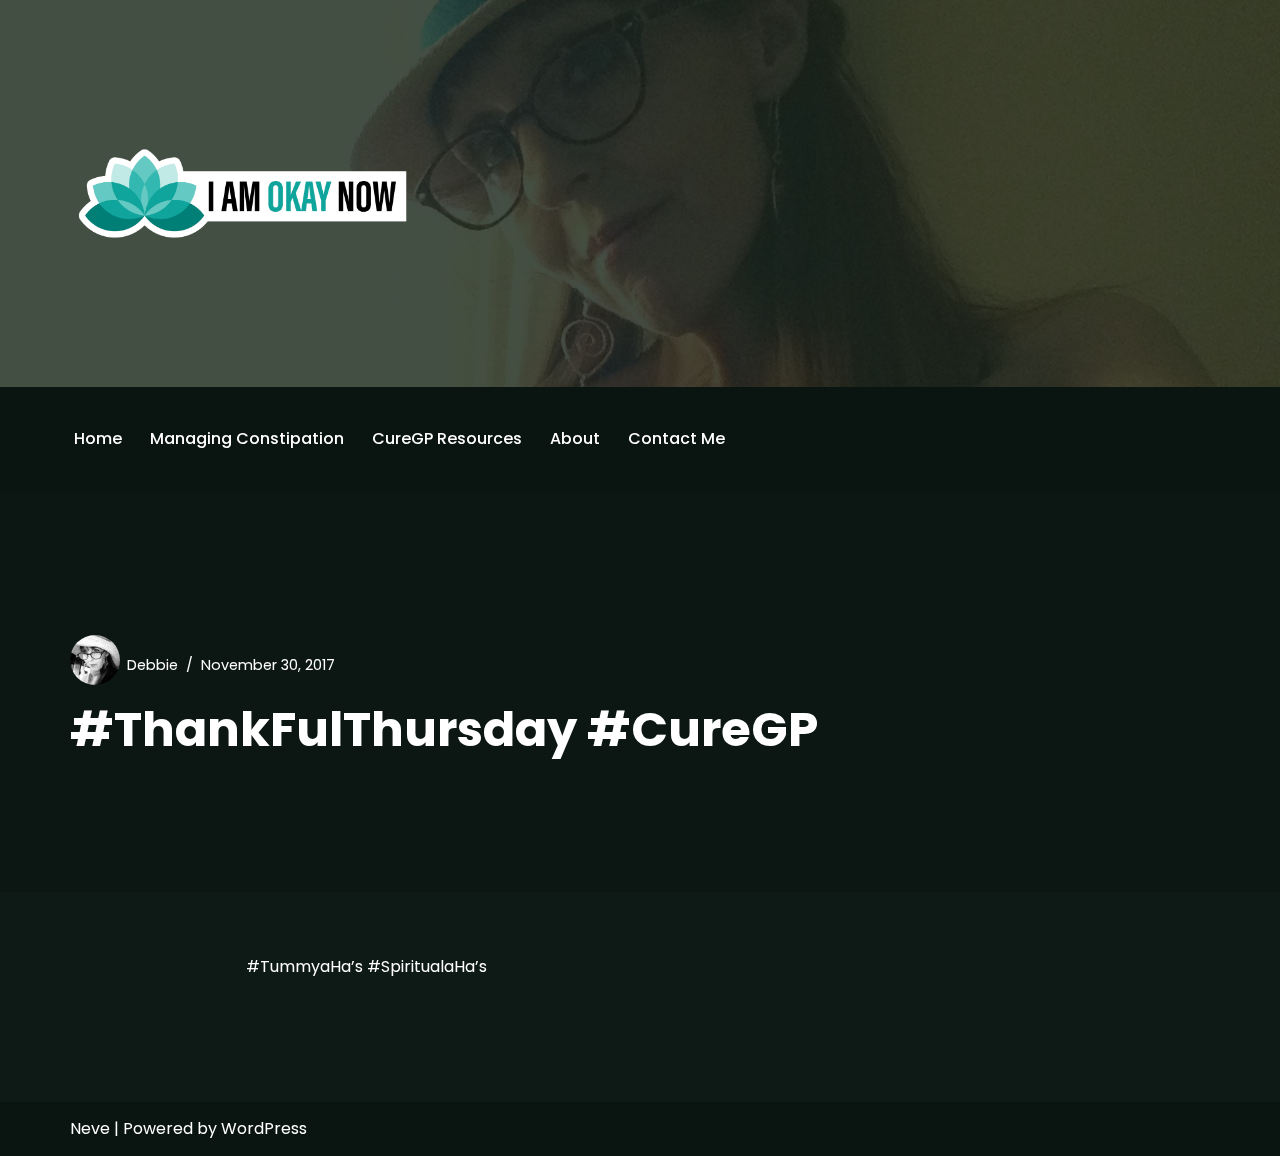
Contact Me (676, 438)
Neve (90, 1128)
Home (98, 438)
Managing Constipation (247, 438)
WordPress (264, 1128)
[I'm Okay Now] (243, 193)
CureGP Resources (447, 438)
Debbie (152, 665)
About (575, 438)
